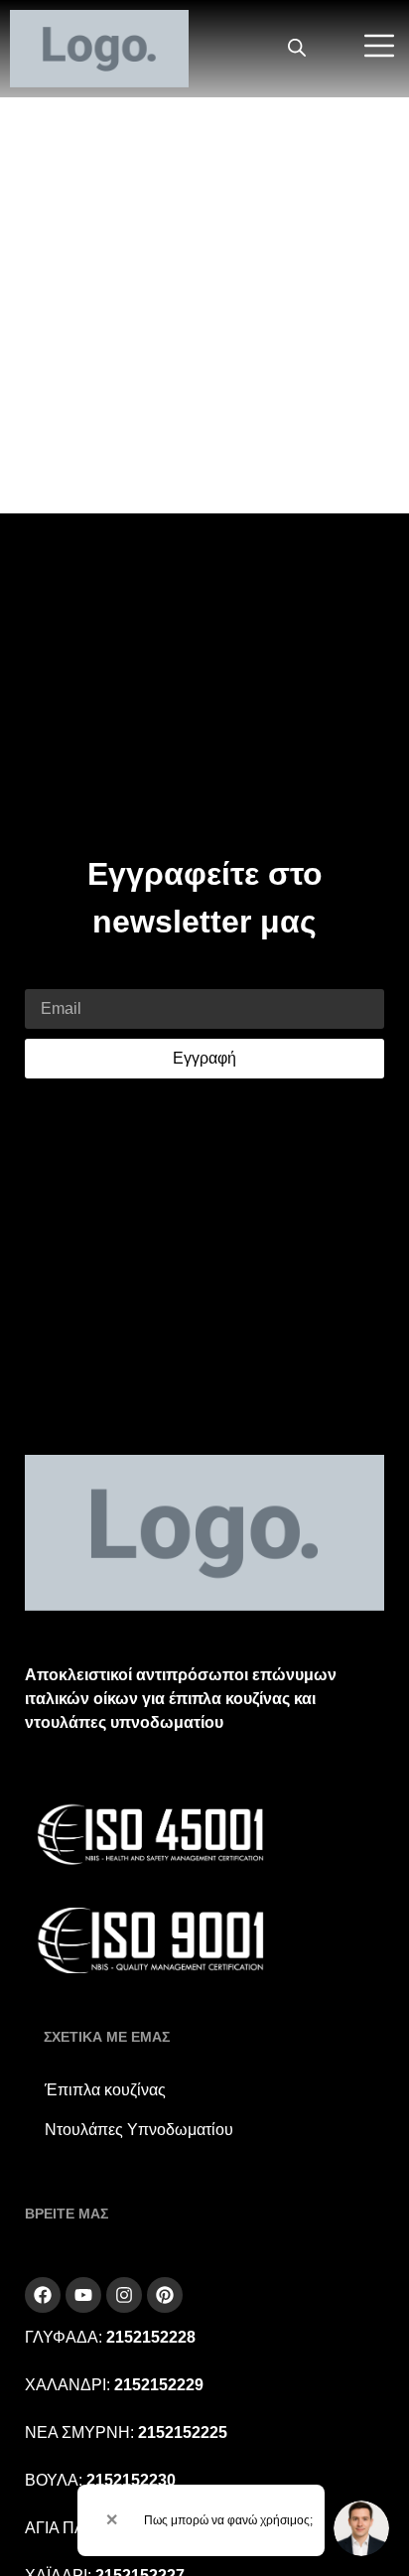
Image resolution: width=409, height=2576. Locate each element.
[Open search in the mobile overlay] (297, 49)
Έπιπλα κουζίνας (105, 2090)
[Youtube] (83, 2295)
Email (45, 977)
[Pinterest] (165, 2295)
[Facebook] (43, 2295)
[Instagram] (124, 2295)
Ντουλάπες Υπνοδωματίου (139, 2130)
